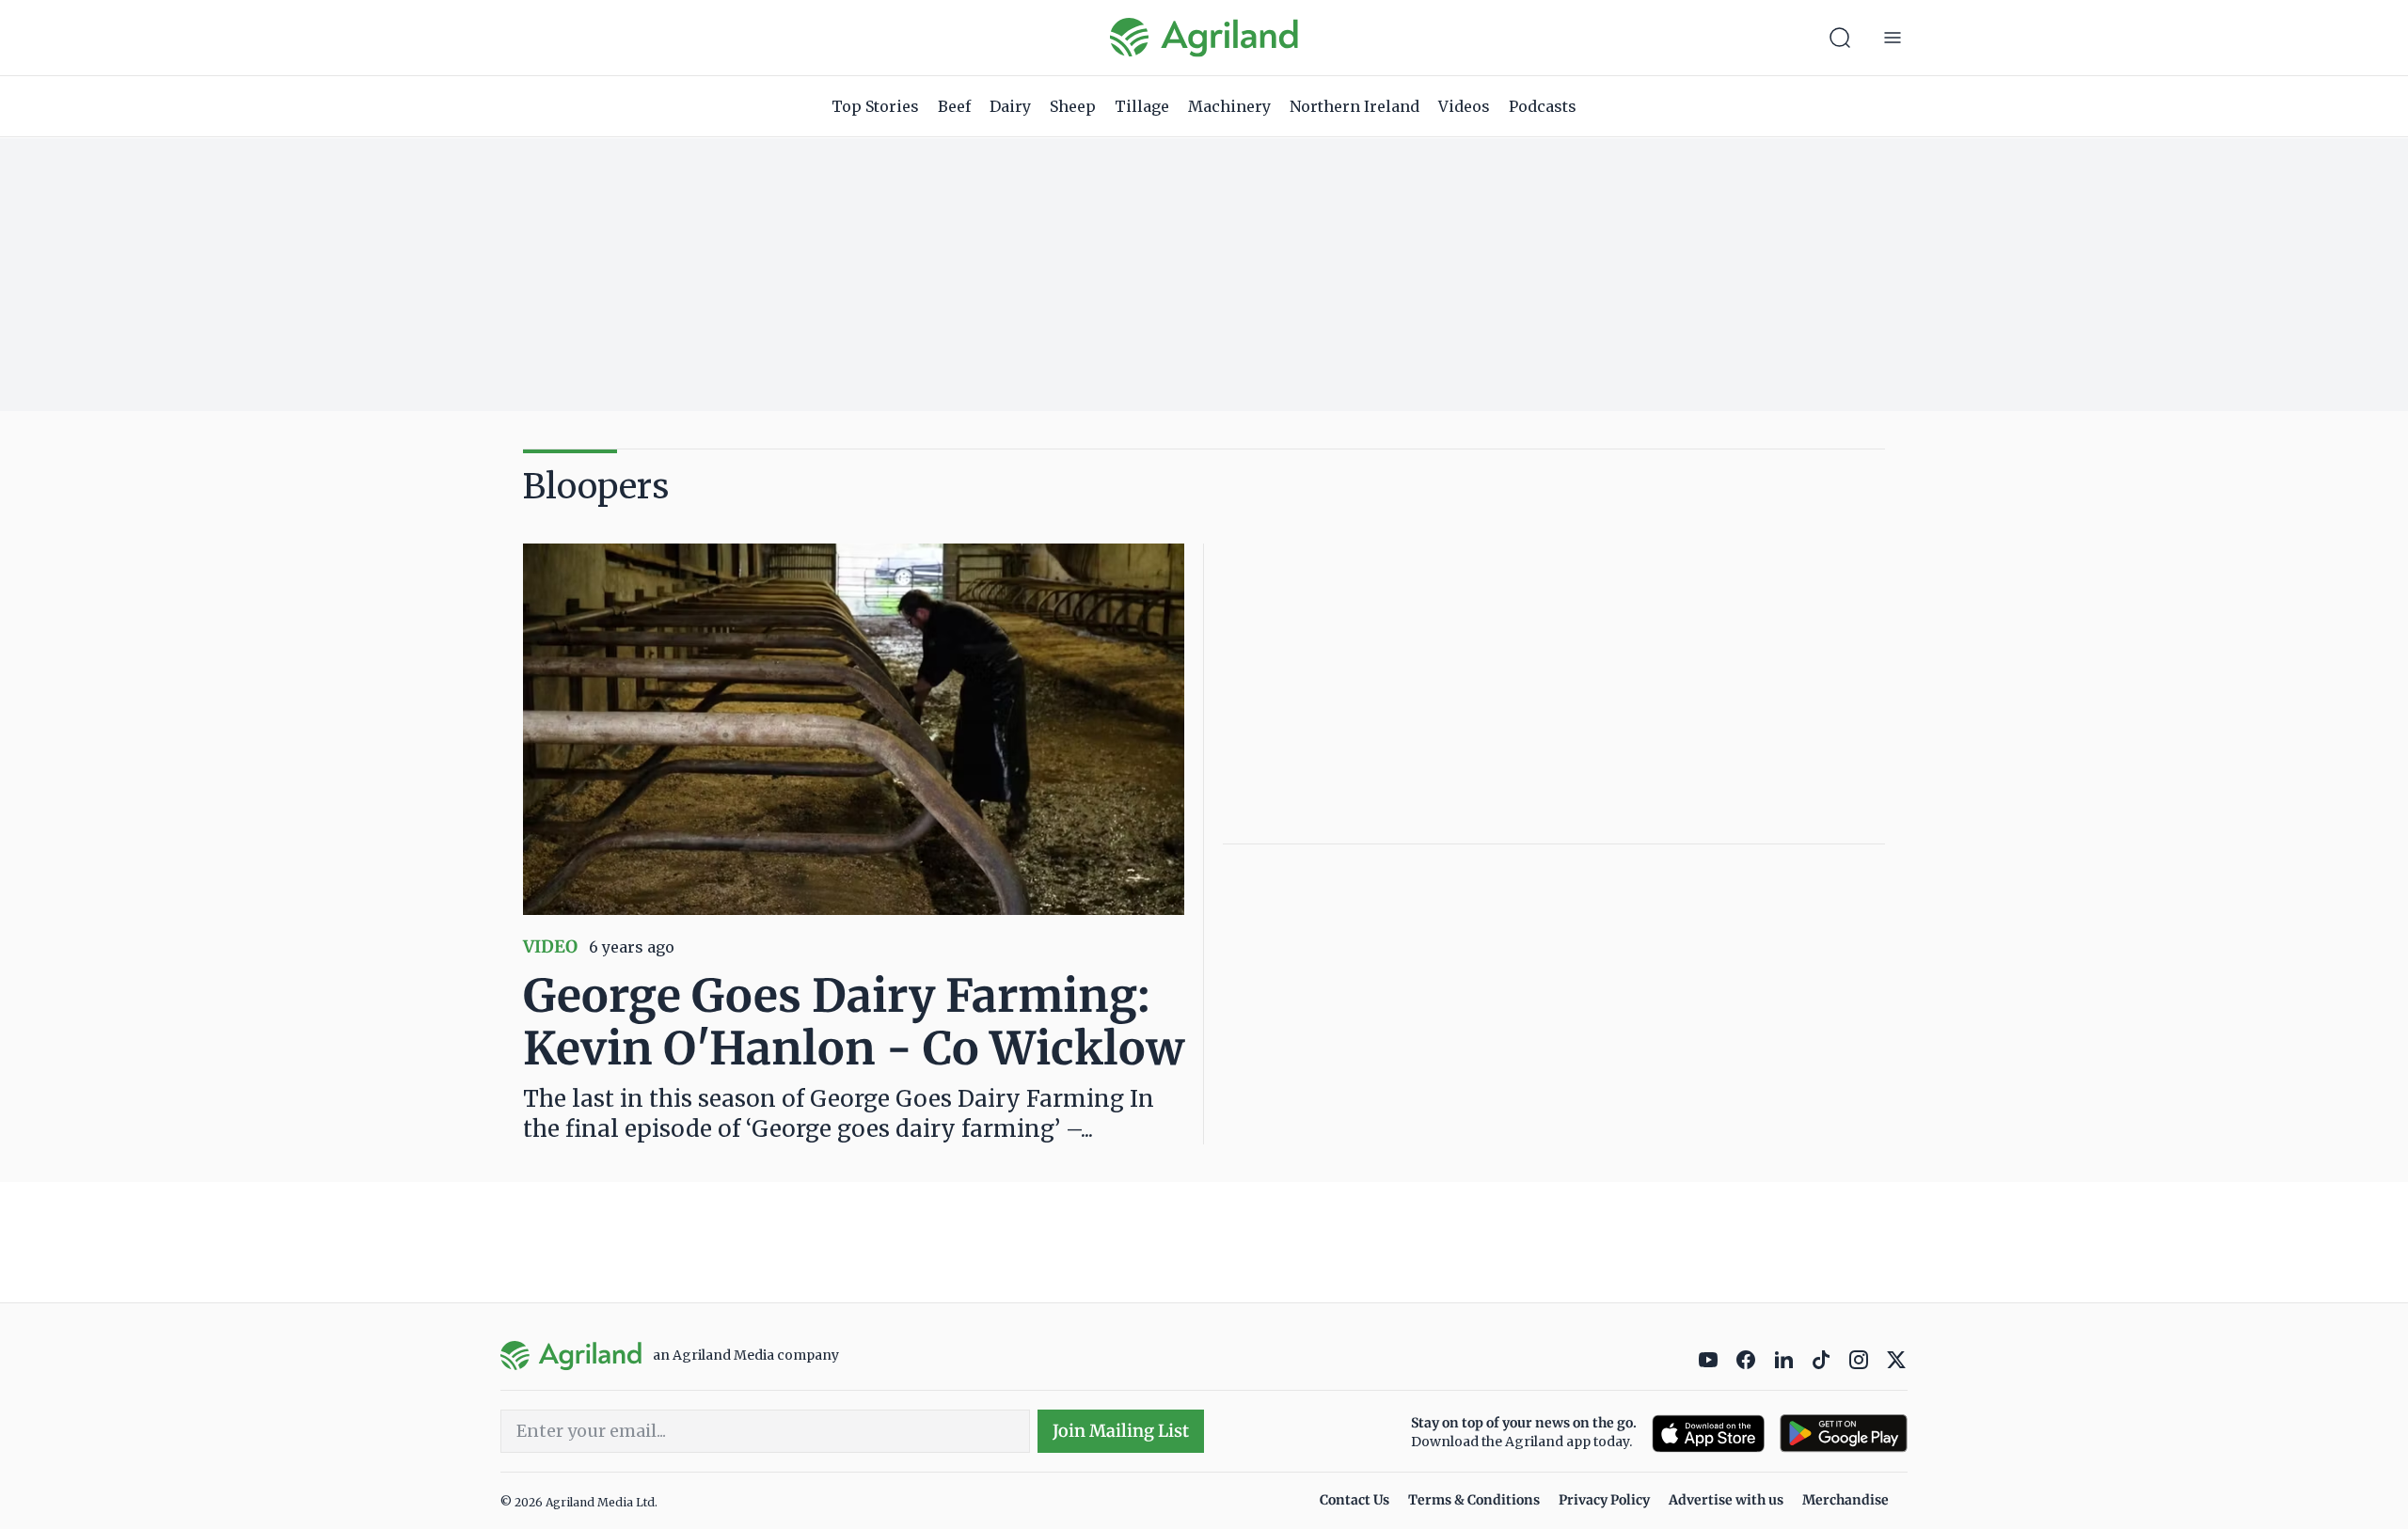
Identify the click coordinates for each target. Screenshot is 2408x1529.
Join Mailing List (1121, 1431)
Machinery (1229, 106)
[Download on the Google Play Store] (1844, 1434)
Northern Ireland (1354, 106)
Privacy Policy (1604, 1500)
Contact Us (1354, 1500)
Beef (954, 106)
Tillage (1142, 106)
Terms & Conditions (1474, 1500)
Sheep (1073, 106)
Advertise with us (1726, 1500)
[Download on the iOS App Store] (1708, 1434)
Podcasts (1543, 106)
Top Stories (875, 106)
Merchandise (1846, 1500)
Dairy (1010, 106)
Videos (1464, 106)
